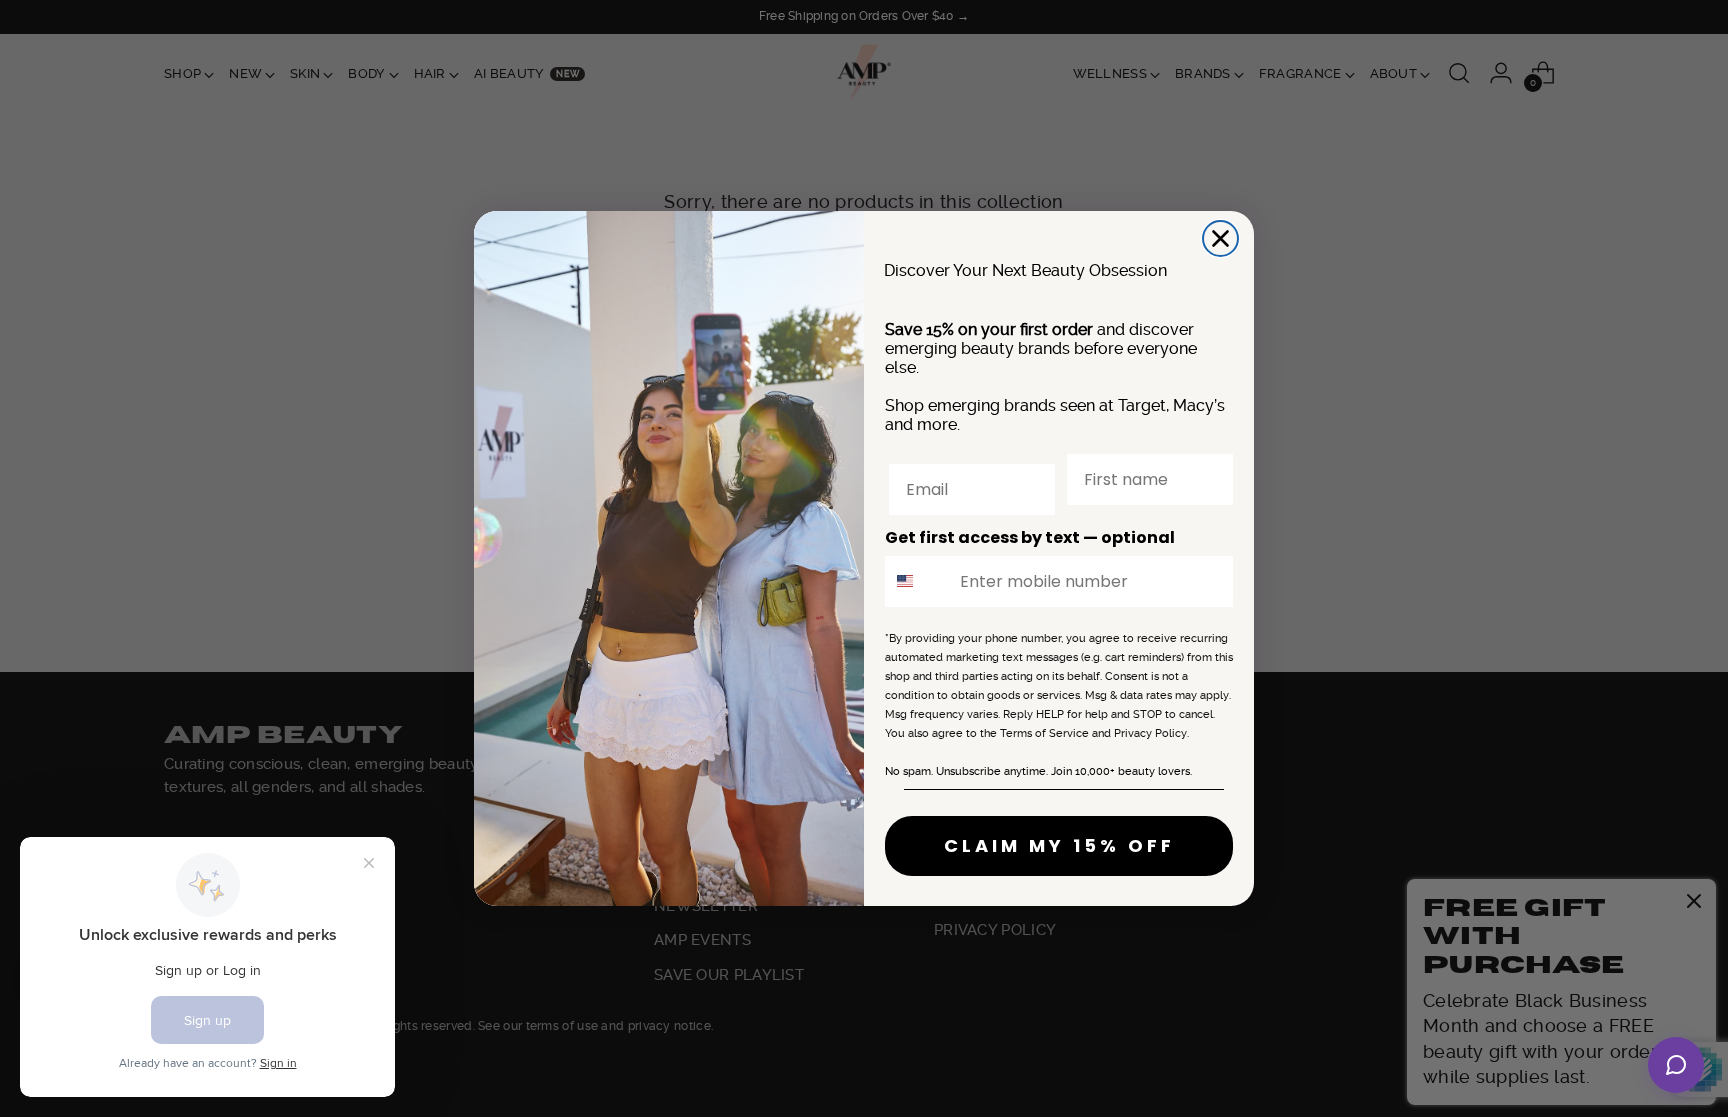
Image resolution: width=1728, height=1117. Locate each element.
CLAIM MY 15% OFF (1059, 845)
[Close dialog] (1220, 238)
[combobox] (918, 581)
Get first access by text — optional (1030, 537)
